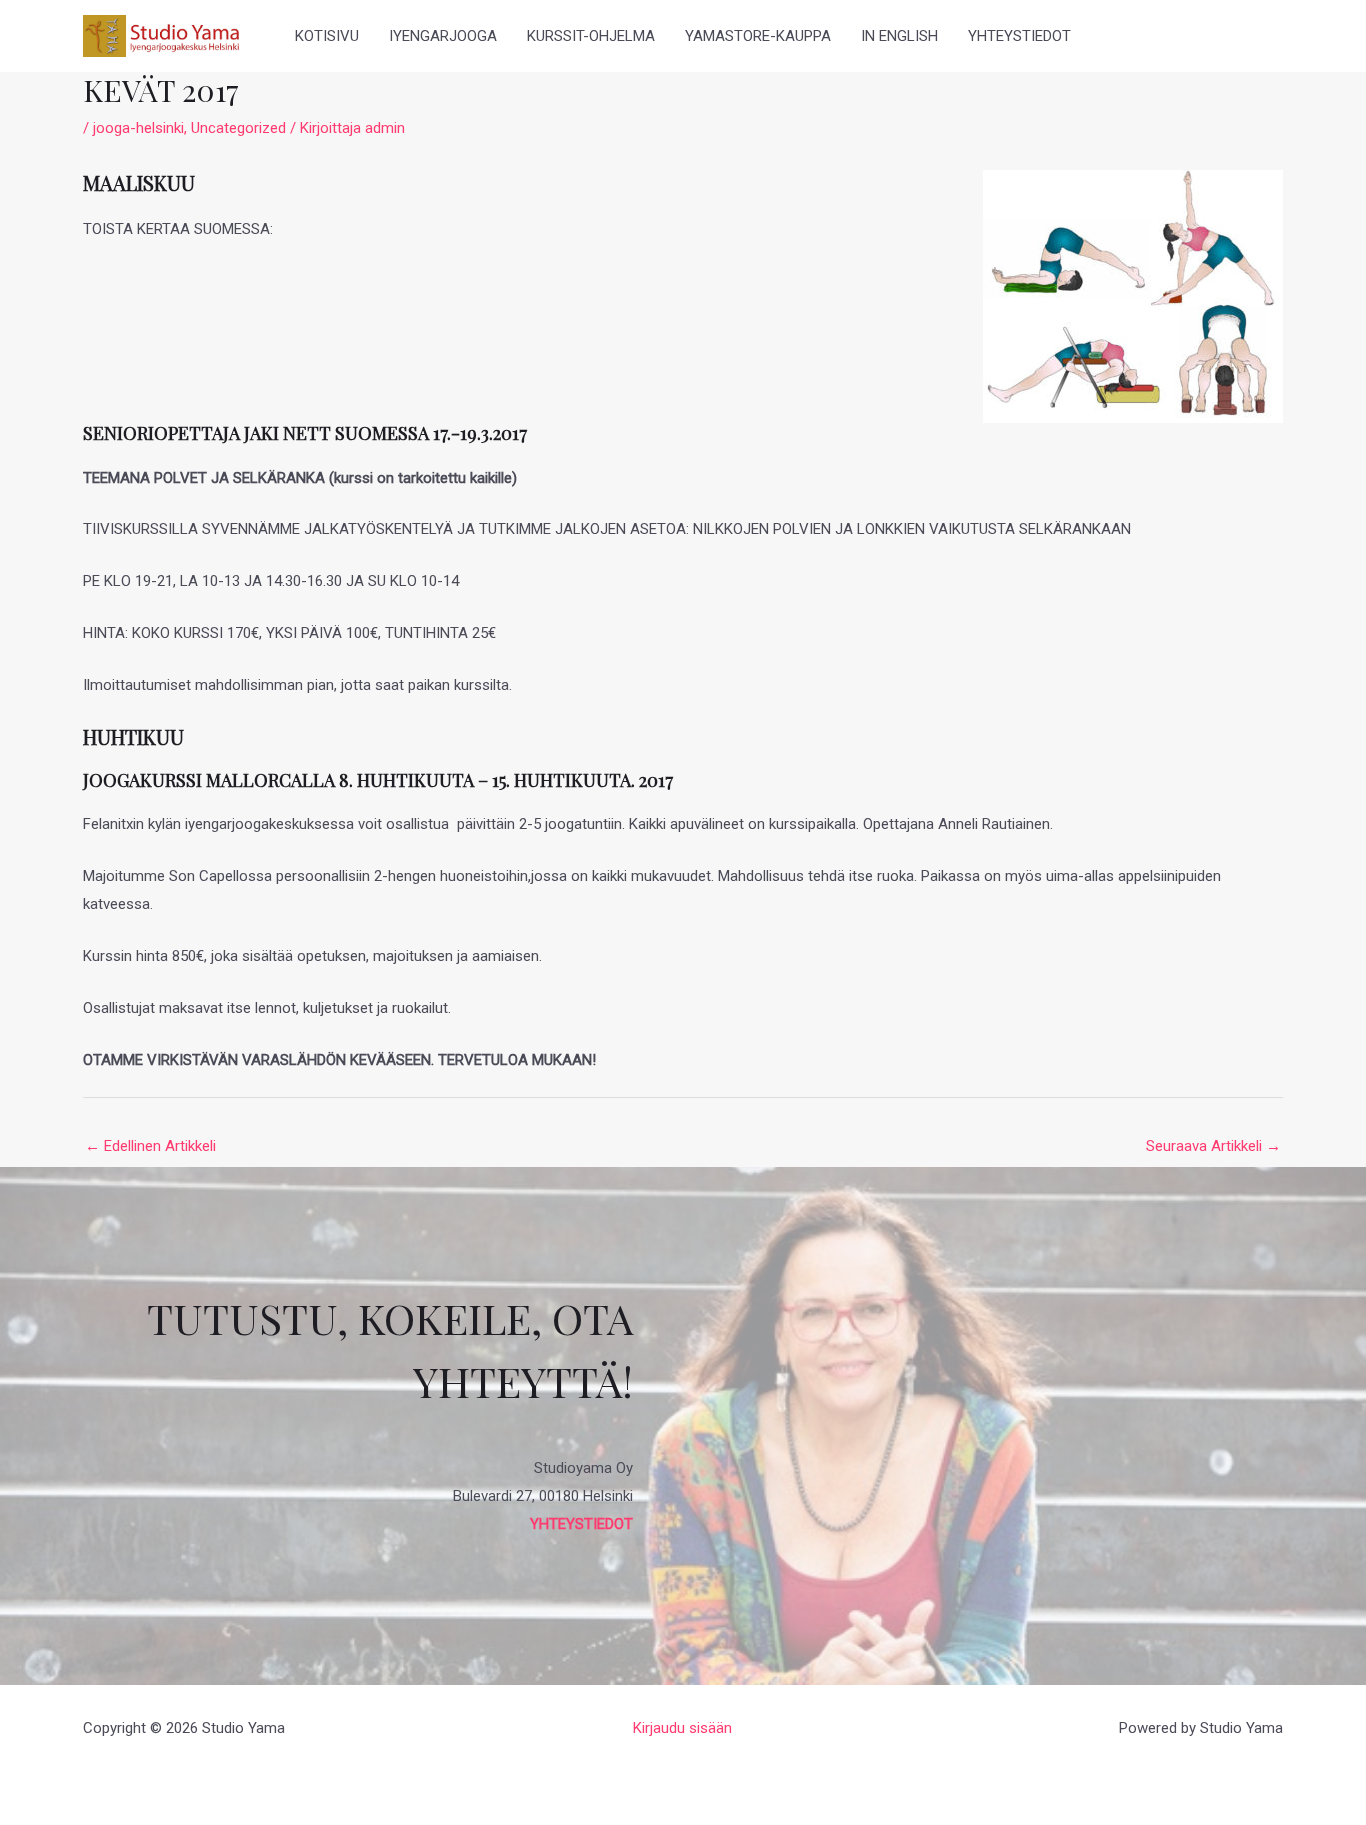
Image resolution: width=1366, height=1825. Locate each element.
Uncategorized (238, 128)
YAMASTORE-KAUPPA (758, 36)
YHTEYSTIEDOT (1019, 36)
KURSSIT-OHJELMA (591, 36)
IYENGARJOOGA (443, 36)
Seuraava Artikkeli (1213, 1146)
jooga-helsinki (138, 128)
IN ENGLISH (899, 36)
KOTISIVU (327, 36)
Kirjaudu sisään (682, 1728)
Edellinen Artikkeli (150, 1146)
